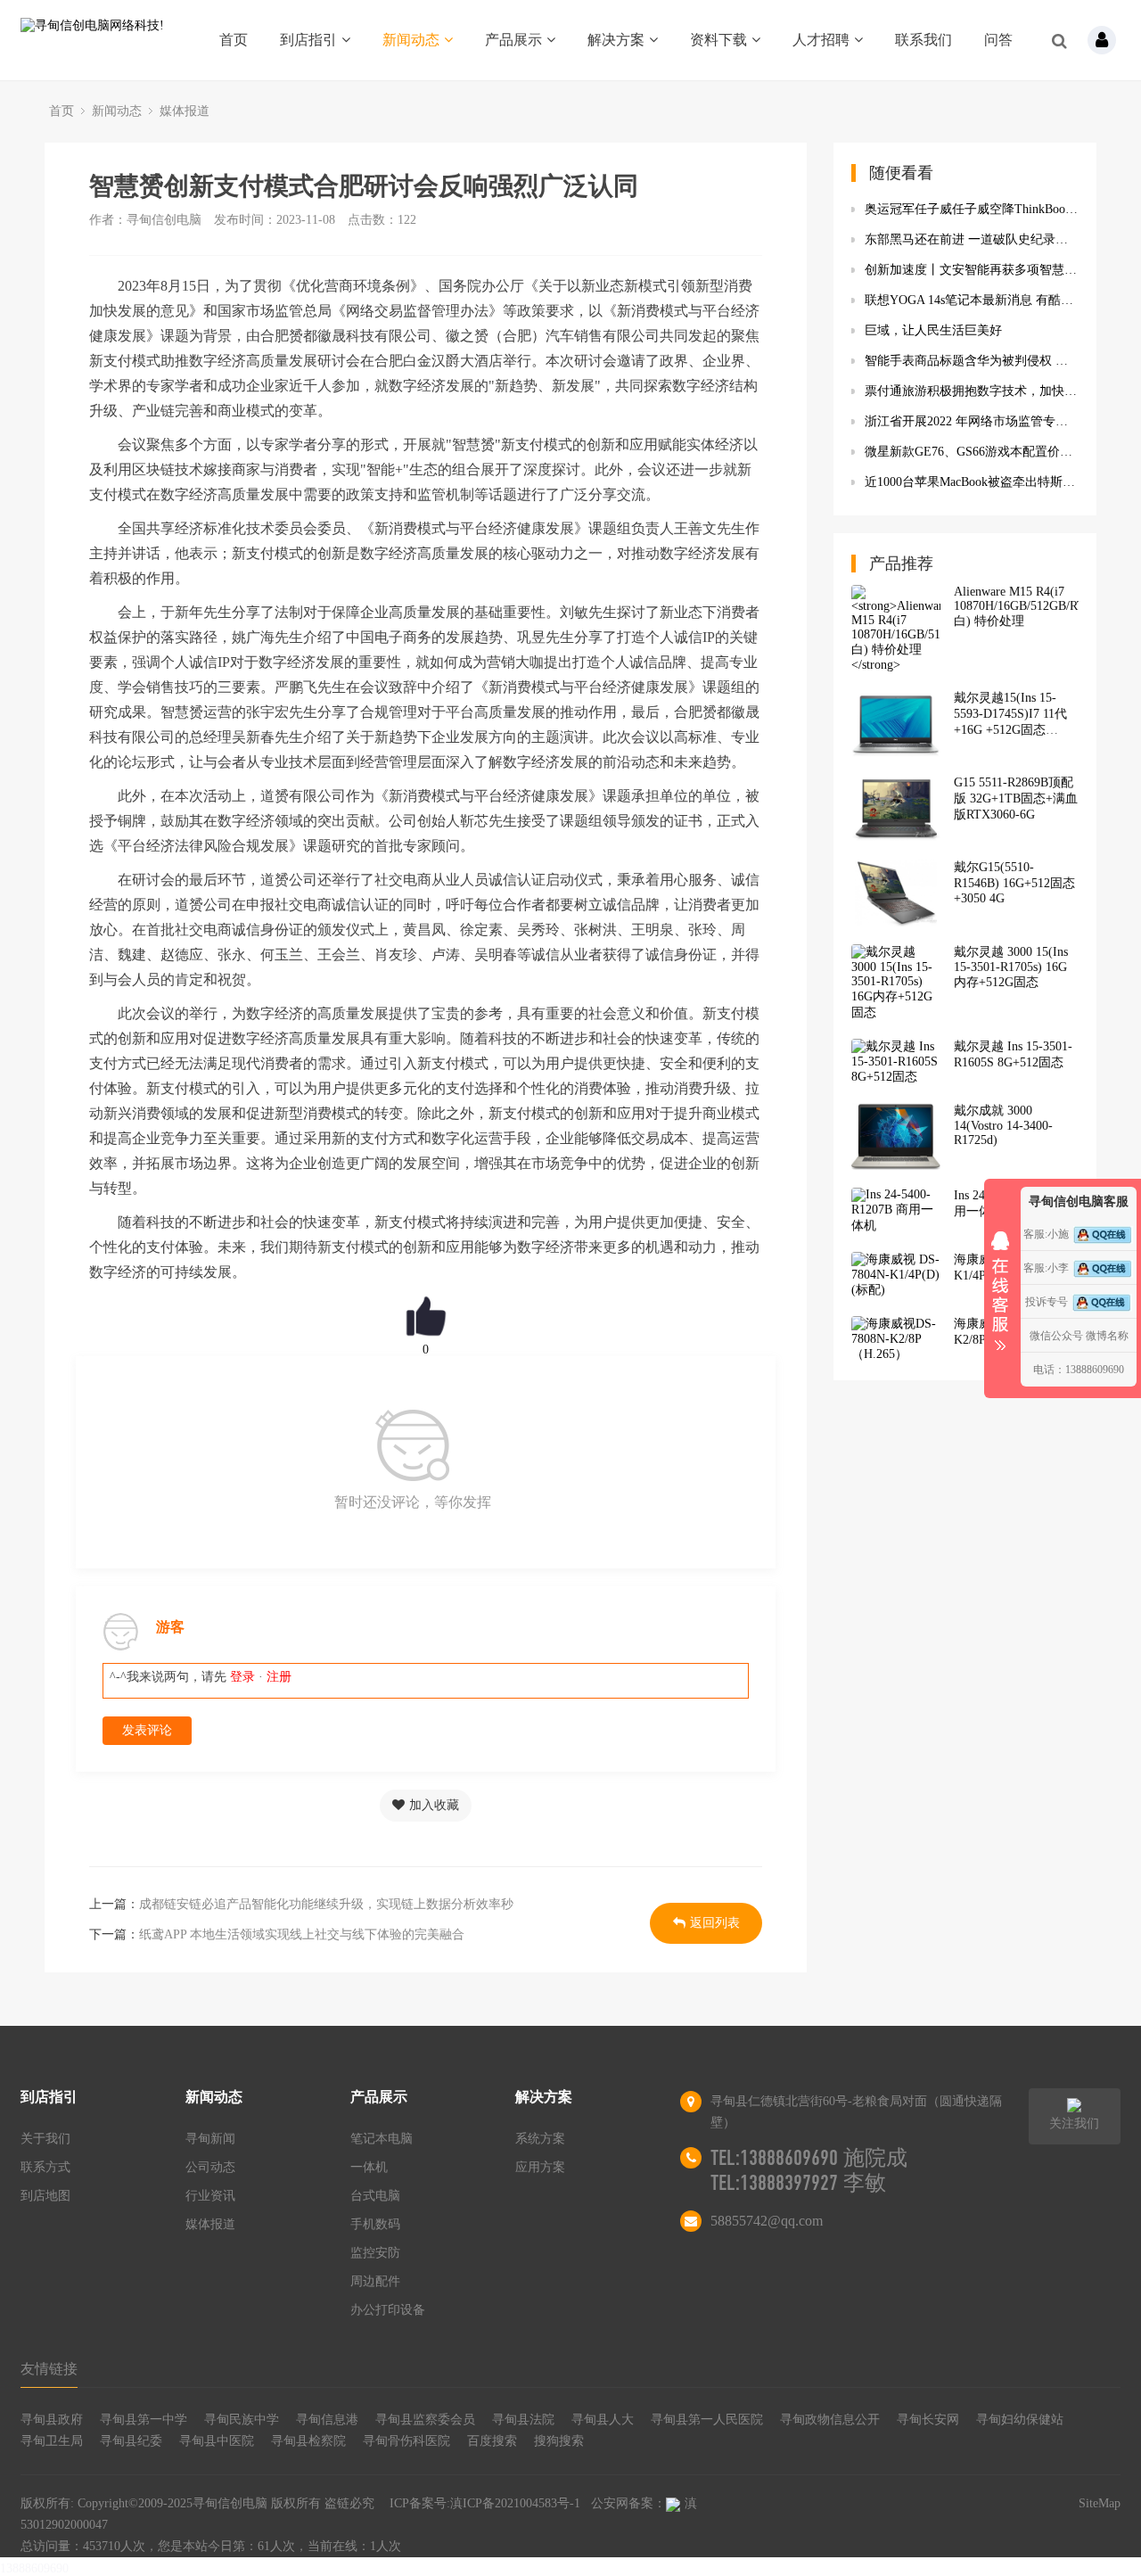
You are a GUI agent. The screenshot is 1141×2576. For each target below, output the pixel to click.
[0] (426, 1316)
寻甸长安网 (928, 2420)
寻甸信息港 (327, 2420)
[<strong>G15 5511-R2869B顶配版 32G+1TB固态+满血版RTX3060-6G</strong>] (896, 808)
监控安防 (375, 2253)
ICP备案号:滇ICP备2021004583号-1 (485, 2503)
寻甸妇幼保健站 (1020, 2420)
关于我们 (45, 2139)
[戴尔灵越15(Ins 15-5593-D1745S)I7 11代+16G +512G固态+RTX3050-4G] (896, 724)
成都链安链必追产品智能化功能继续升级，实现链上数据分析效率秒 (326, 1904)
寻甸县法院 (523, 2420)
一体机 (369, 2167)
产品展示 (513, 40)
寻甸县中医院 (217, 2441)
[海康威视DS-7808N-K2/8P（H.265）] (896, 1339)
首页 (234, 40)
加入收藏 (434, 1805)
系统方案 (540, 2139)
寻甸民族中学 (242, 2420)
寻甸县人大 (603, 2420)
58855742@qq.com (767, 2221)
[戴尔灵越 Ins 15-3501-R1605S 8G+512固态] (896, 1062)
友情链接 (49, 2369)
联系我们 (923, 40)
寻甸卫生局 (52, 2441)
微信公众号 (1056, 1336)
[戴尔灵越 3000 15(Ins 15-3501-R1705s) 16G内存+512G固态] (896, 983)
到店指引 (308, 40)
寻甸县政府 (52, 2420)
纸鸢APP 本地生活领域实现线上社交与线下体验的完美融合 (302, 1934)
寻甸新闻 (210, 2139)
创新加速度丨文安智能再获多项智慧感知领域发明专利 (972, 270)
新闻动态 (411, 40)
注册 (279, 1677)
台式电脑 (375, 2196)
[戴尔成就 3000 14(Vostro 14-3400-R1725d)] (896, 1136)
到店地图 (45, 2196)
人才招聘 (821, 40)
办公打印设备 (388, 2310)
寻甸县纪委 (131, 2441)
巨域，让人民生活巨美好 (933, 330)
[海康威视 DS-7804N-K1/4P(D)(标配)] (896, 1275)
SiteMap (1100, 2503)
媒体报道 (185, 111)
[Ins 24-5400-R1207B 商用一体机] (896, 1211)
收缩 (1000, 1285)
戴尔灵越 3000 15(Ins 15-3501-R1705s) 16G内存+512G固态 (1011, 967)
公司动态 (210, 2167)
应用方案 (540, 2167)
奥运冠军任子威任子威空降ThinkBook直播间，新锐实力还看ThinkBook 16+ (972, 209)
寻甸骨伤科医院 (406, 2441)
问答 (998, 40)
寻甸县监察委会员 (425, 2420)
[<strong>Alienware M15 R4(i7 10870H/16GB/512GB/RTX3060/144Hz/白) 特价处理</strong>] (896, 629)
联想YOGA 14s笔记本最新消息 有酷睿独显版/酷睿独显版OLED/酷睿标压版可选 (972, 300)
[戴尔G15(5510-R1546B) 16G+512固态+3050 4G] (896, 893)
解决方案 (616, 40)
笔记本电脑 (382, 2139)
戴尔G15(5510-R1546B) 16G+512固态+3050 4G (1014, 883)
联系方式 (45, 2167)
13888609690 (34, 2568)
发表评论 (147, 1730)
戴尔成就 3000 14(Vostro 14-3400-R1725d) (1003, 1125)
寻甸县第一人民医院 (707, 2420)
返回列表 (715, 1923)
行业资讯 (210, 2196)
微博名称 (1107, 1336)
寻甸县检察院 (308, 2441)
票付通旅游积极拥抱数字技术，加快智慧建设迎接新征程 (972, 391)
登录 (242, 1677)
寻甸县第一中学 (144, 2420)
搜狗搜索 (559, 2441)
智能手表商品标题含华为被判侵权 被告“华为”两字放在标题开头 (972, 361)
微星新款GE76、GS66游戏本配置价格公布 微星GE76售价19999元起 (972, 452)
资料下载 (718, 40)
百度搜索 (492, 2441)
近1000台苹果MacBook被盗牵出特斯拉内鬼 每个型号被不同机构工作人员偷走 (972, 482)
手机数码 (375, 2224)
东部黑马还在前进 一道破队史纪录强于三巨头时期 (972, 239)
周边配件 (375, 2281)
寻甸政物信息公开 (830, 2420)
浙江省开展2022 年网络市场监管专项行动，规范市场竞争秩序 (972, 421)
